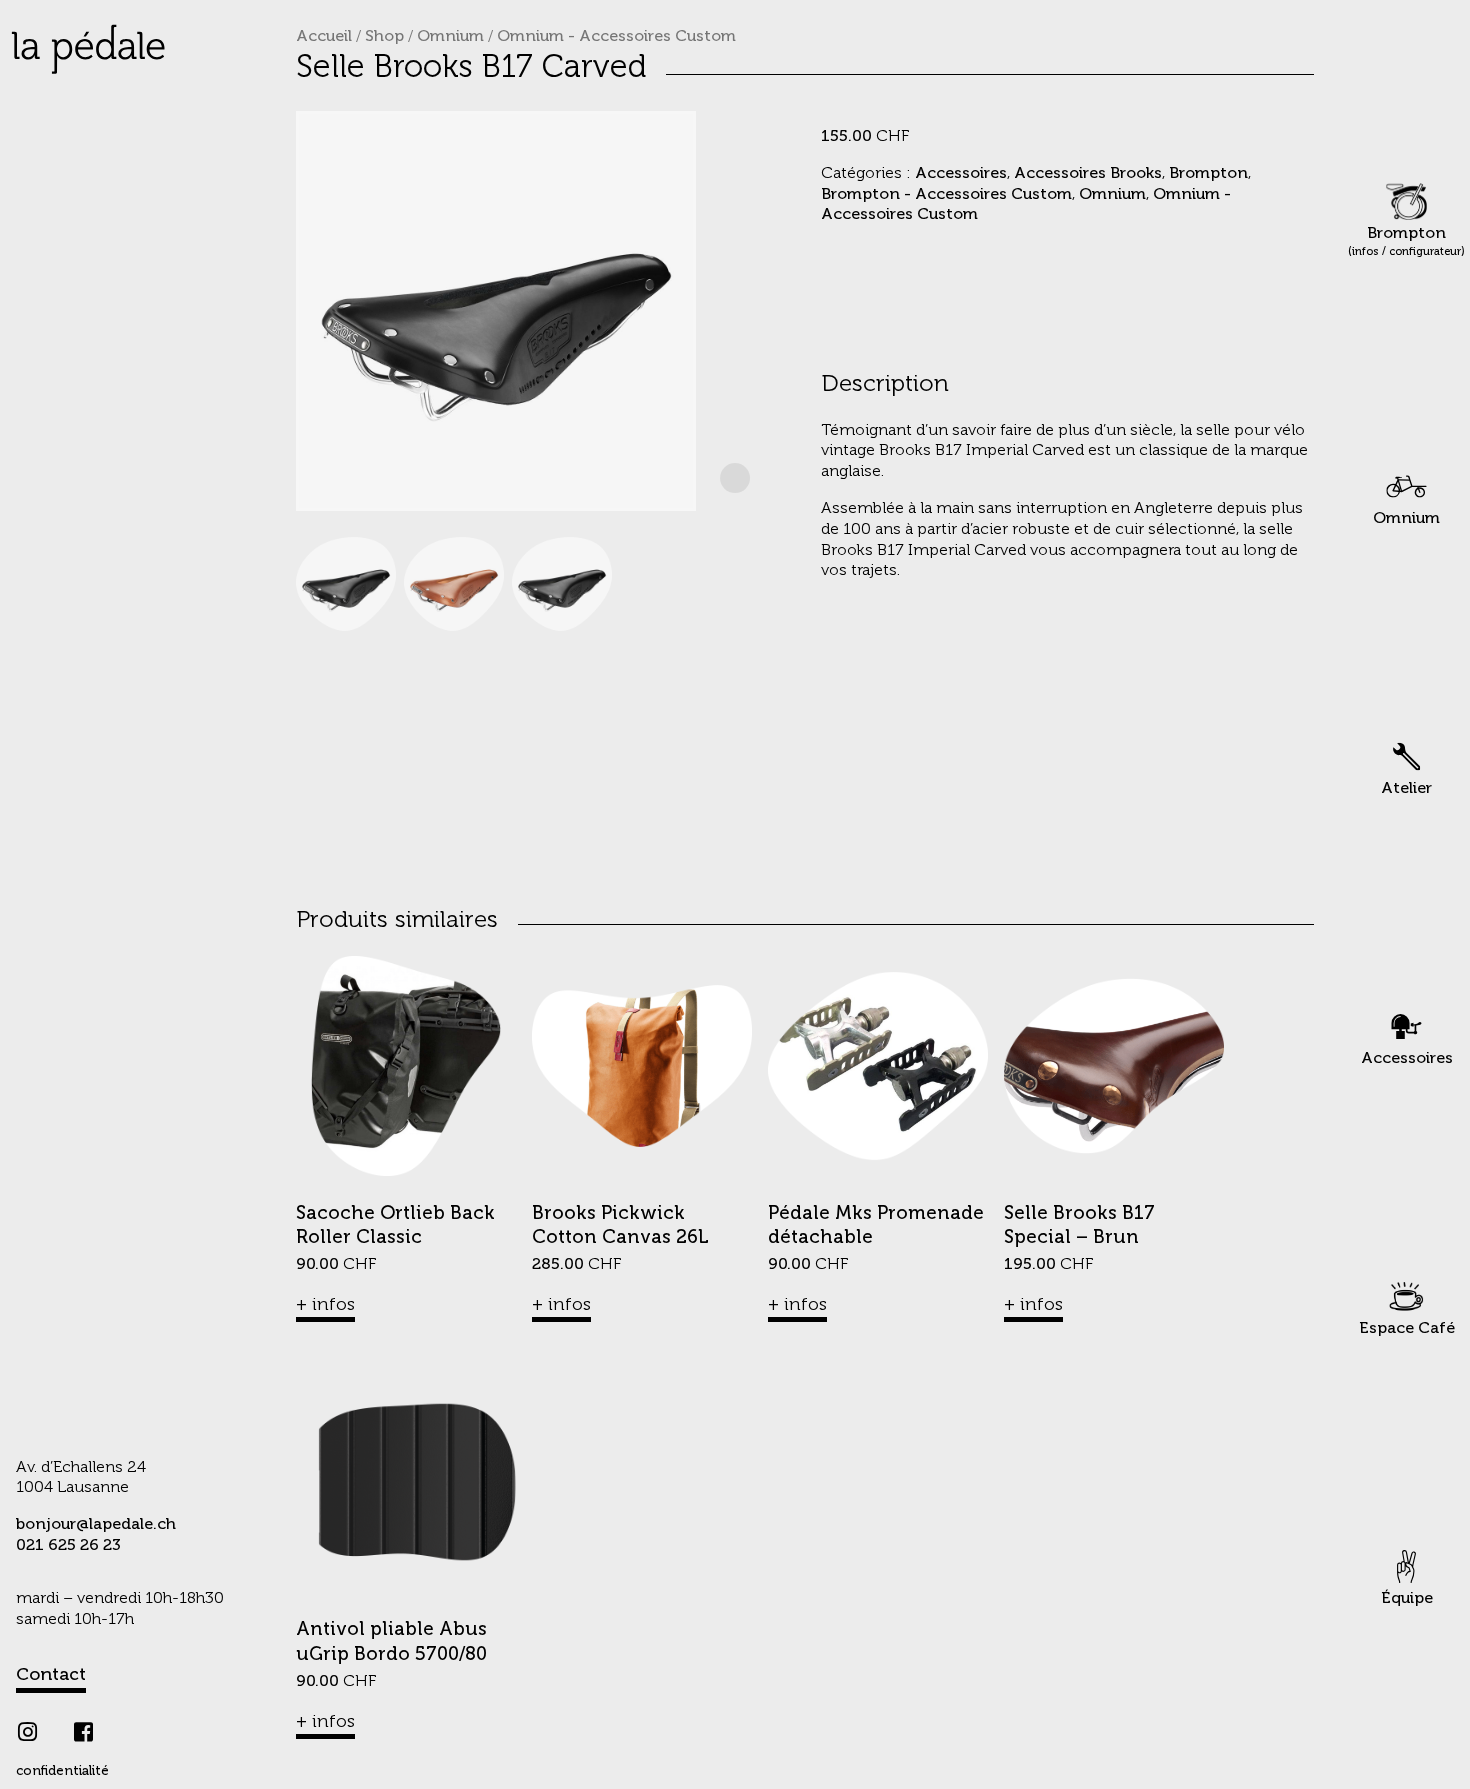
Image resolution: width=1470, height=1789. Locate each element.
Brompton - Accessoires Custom (946, 195)
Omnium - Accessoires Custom (616, 37)
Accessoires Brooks (1088, 174)
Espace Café (1407, 1329)
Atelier (1406, 789)
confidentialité (62, 1771)
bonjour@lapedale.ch (96, 1525)
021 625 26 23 (68, 1546)
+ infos (325, 1305)
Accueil (324, 37)
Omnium (1406, 519)
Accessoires (1407, 1059)
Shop (384, 37)
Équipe (1407, 1599)
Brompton (1406, 242)
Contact (51, 1675)
